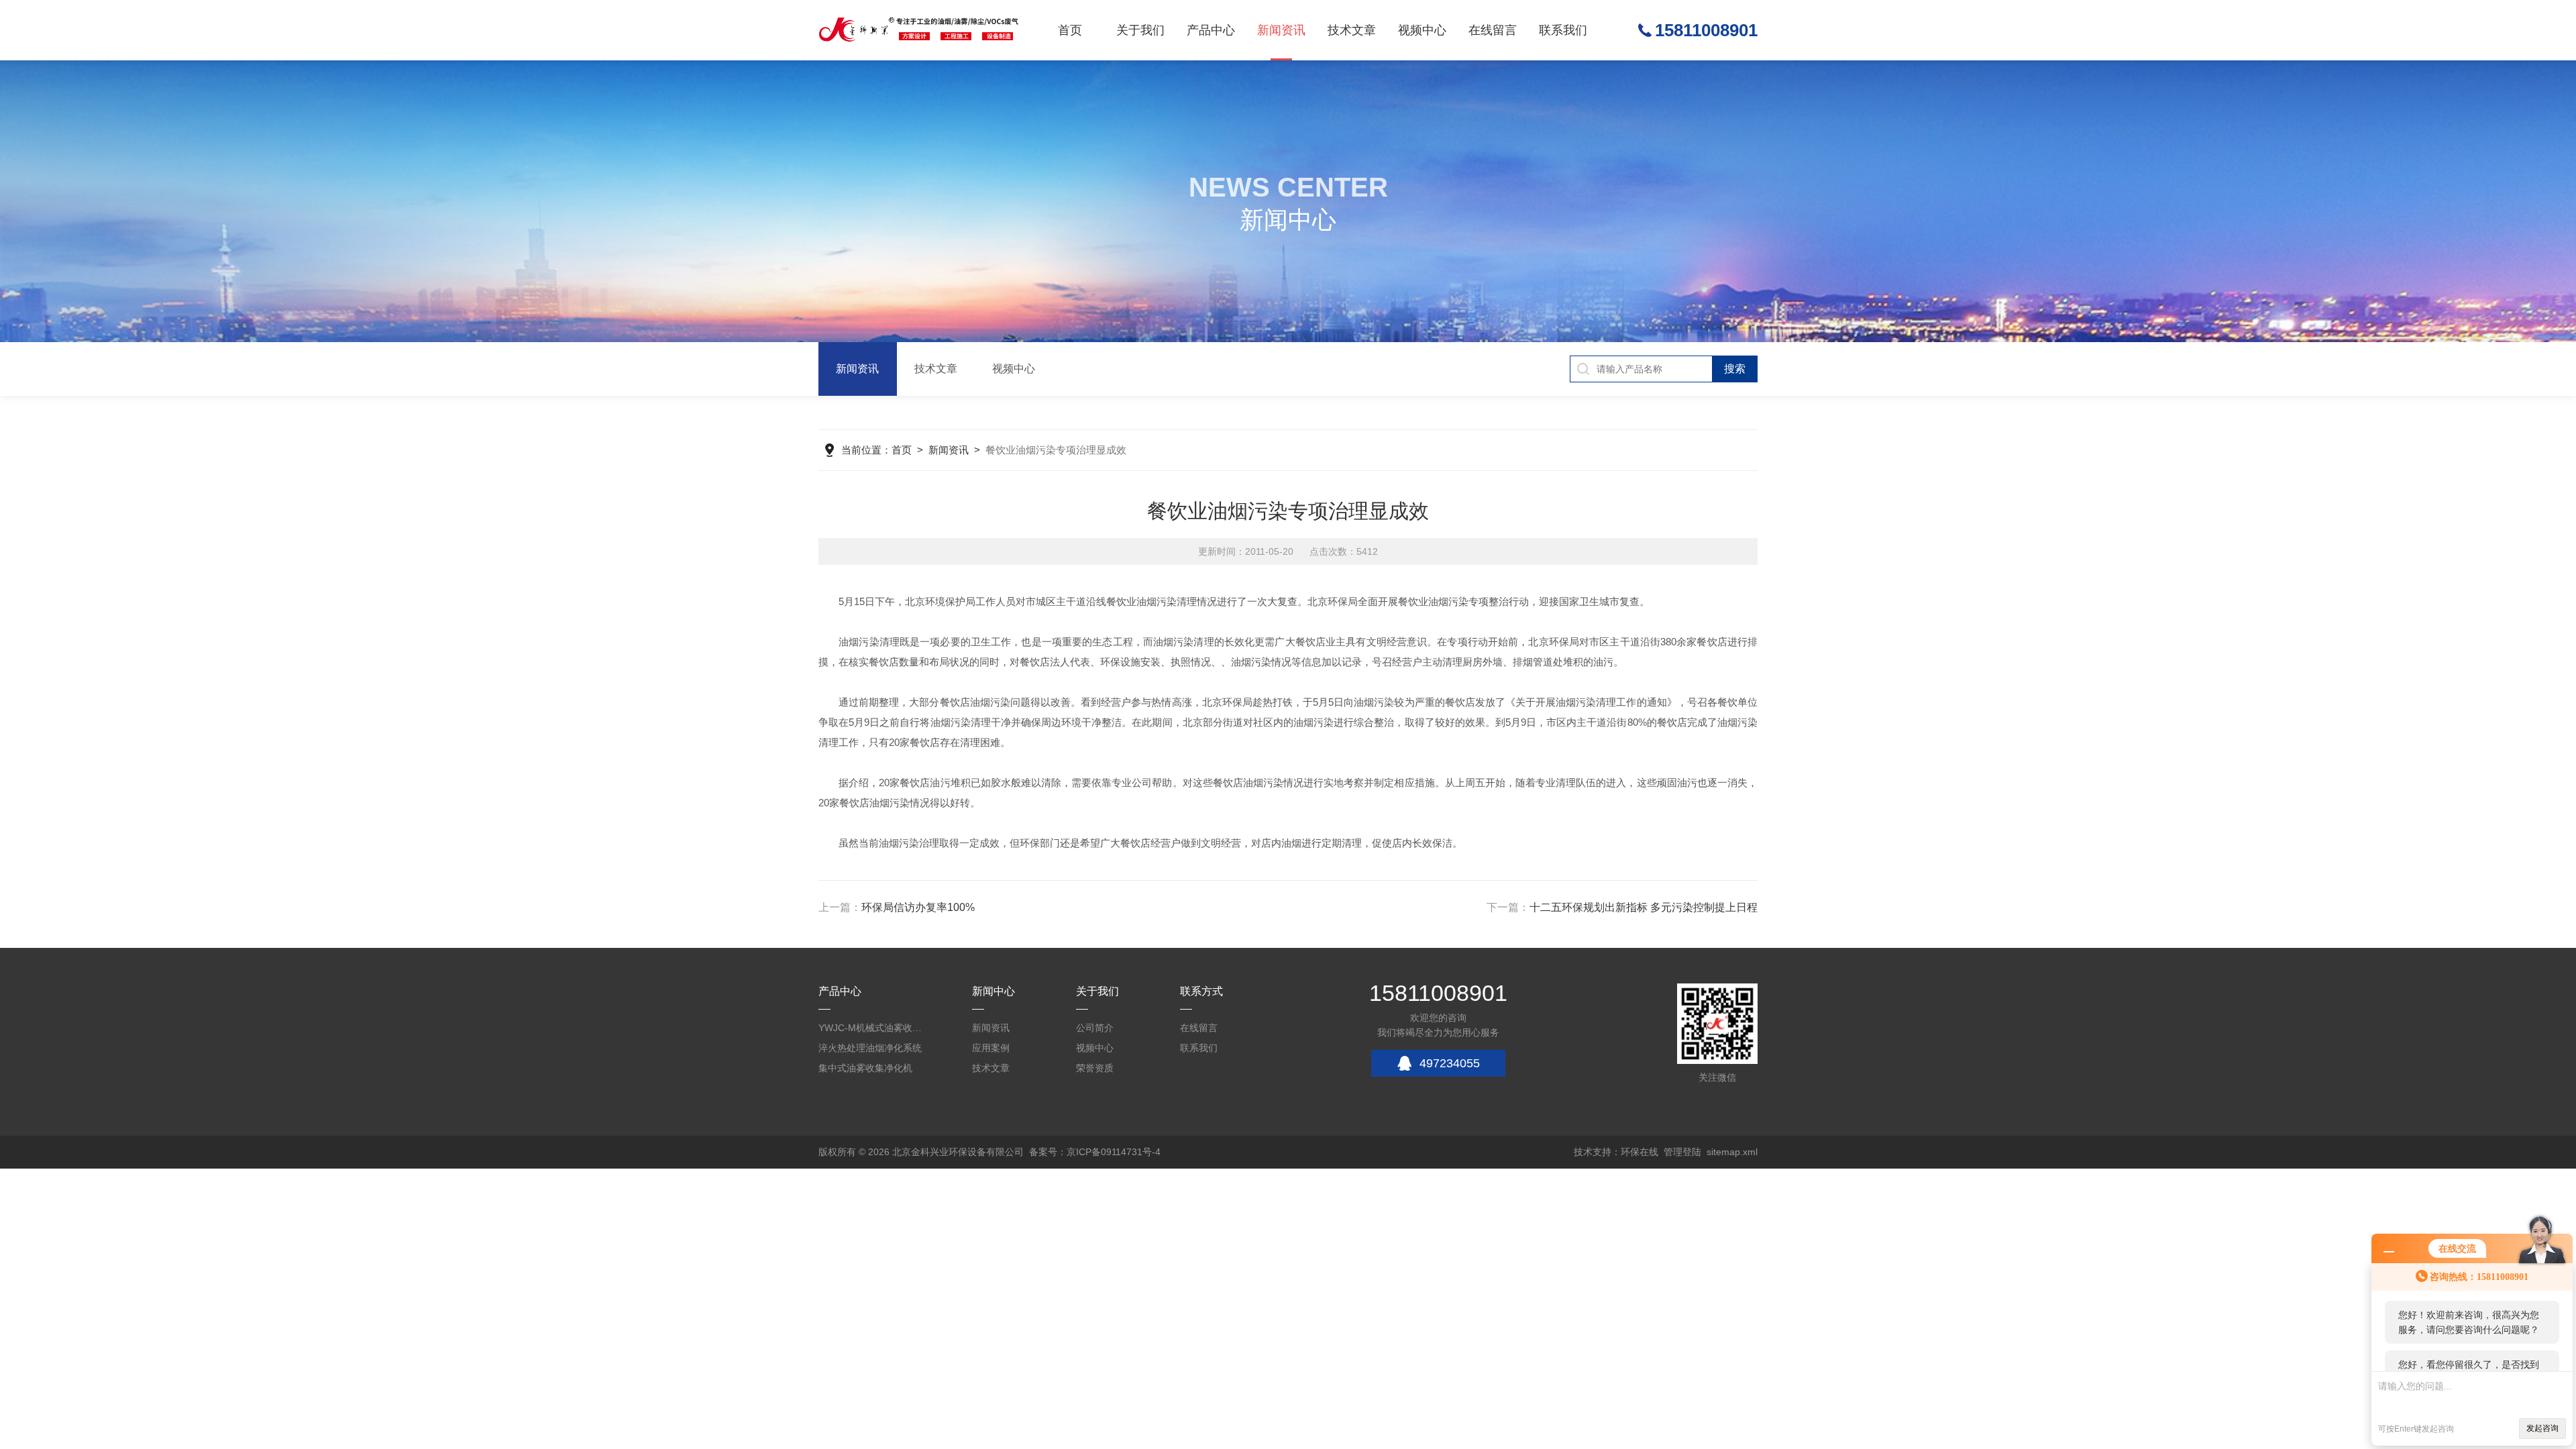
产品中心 (1211, 30)
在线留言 (1493, 30)
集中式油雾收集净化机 (865, 1068)
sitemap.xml (1732, 1152)
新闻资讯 (1281, 30)
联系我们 (1563, 30)
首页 (1070, 30)
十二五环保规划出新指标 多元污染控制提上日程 (1644, 907)
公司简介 (1095, 1028)
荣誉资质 (1095, 1068)
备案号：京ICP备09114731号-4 (1095, 1152)
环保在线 (1640, 1152)
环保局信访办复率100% (918, 907)
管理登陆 (1682, 1152)
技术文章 (1352, 30)
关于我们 (1140, 30)
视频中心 (1422, 30)
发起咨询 (2542, 1428)
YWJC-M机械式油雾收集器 (872, 1028)
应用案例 (991, 1048)
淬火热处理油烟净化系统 (870, 1048)
